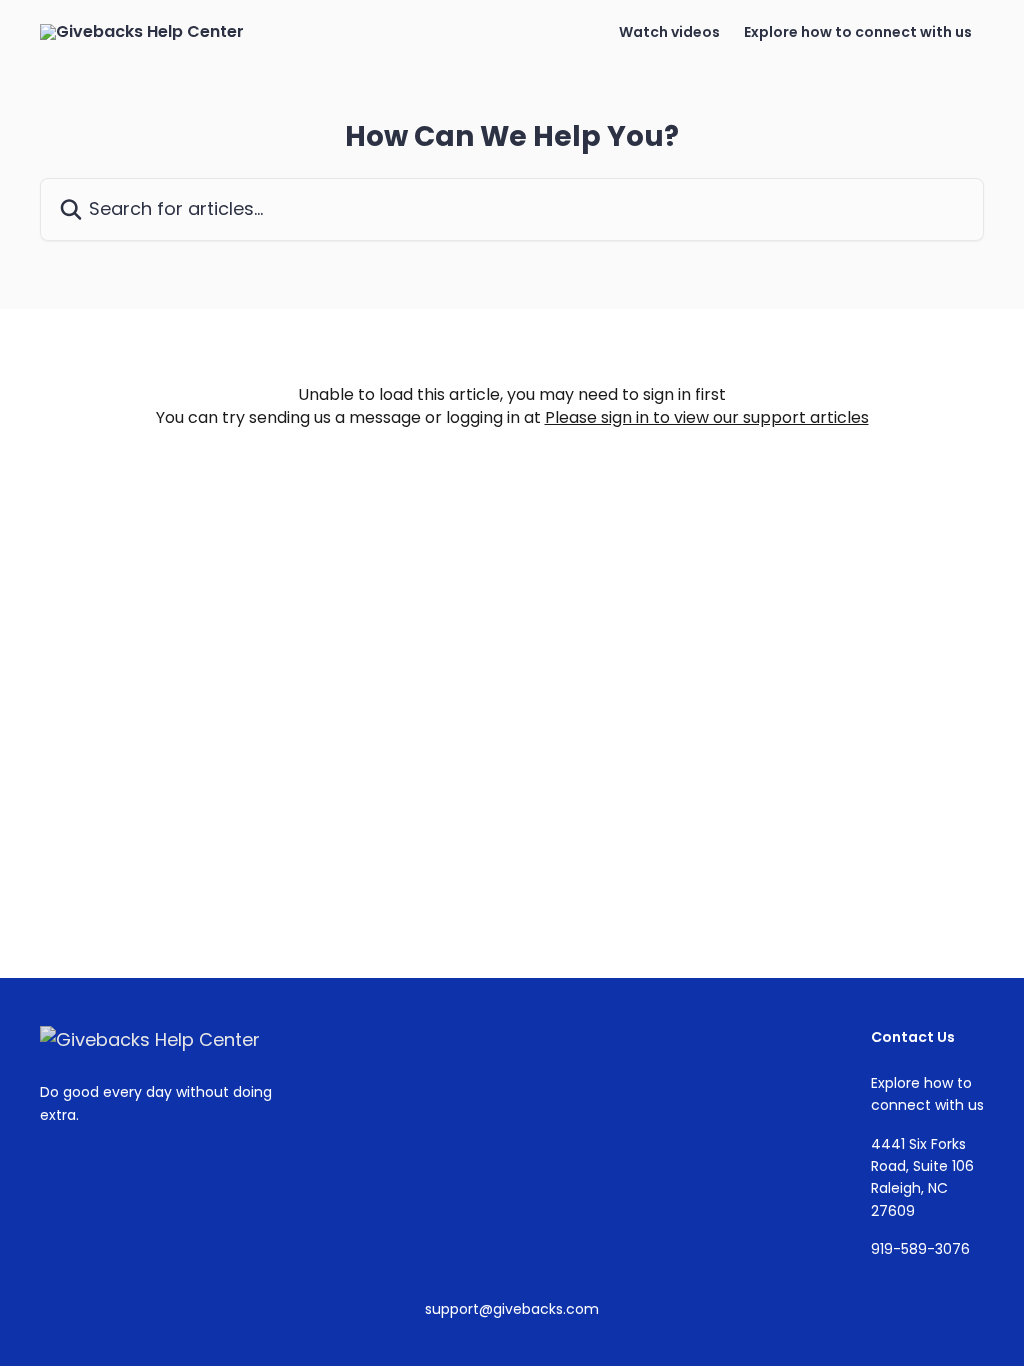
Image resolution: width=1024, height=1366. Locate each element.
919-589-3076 (920, 1249)
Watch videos (669, 32)
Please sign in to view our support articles (707, 417)
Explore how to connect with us (858, 32)
